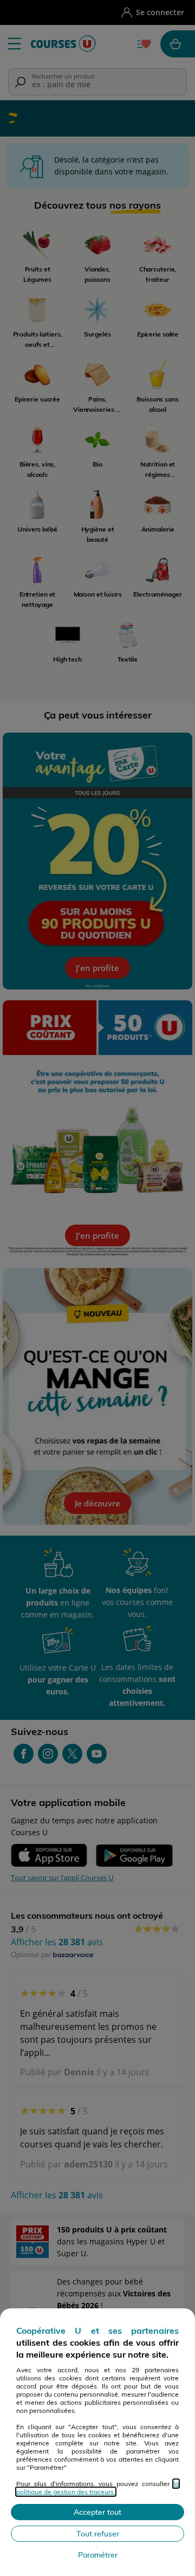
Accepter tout (97, 2512)
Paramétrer (98, 2555)
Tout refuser (98, 2534)
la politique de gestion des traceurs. (97, 2488)
